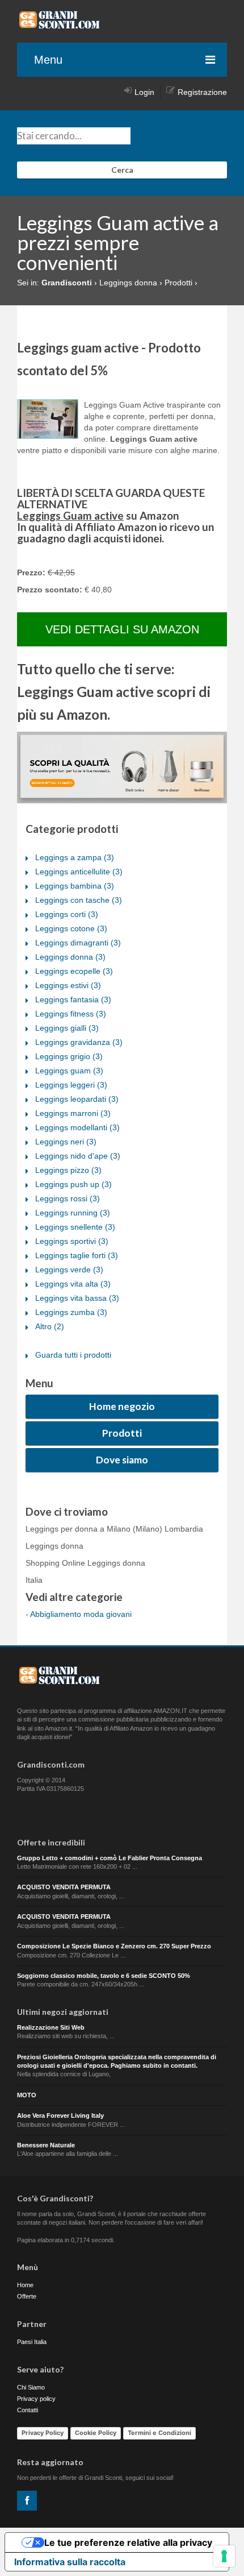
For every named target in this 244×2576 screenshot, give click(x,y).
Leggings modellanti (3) (77, 1127)
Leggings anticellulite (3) (79, 872)
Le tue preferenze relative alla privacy (128, 2542)
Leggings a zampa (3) (75, 857)
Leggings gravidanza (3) (79, 1042)
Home (25, 2285)
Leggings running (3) (73, 1213)
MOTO (27, 2095)
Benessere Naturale (46, 2145)
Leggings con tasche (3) (79, 900)
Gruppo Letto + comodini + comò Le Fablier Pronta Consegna (110, 1858)
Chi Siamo (31, 2387)
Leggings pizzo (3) (68, 1170)
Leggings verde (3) (69, 1270)
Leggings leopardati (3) (77, 1099)
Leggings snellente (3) (75, 1227)
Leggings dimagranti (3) (78, 943)
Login (144, 92)
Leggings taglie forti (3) (77, 1255)
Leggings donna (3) (70, 957)
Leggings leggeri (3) (71, 1085)
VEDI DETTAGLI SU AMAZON (122, 629)
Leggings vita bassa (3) (77, 1298)
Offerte (27, 2296)
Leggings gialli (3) (67, 1028)
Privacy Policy (43, 2433)
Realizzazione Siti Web (51, 2027)
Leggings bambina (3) (75, 886)
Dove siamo (122, 1460)
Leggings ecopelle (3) (74, 971)
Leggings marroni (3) (73, 1113)
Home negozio (122, 1406)
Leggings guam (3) (69, 1071)
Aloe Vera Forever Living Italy (60, 2115)
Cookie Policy (96, 2433)
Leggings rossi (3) (68, 1198)
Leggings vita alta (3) (73, 1284)
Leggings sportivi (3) (72, 1241)
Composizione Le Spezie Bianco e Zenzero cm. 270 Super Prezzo (114, 1946)
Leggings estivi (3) (68, 985)
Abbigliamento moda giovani (81, 1614)
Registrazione (202, 92)
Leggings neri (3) (66, 1142)
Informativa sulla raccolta (70, 2562)
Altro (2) (50, 1326)
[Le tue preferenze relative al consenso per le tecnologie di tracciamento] (224, 2556)
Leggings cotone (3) (71, 928)
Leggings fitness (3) (71, 1014)
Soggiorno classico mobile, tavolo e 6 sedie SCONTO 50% (104, 1976)
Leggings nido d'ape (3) (78, 1156)
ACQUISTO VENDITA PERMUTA (64, 1887)
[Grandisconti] (60, 25)
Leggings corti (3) (67, 914)
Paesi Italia (32, 2342)
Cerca (122, 170)
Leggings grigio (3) (69, 1056)
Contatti (28, 2410)
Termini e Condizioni (159, 2433)
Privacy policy (36, 2399)
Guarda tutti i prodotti (73, 1355)
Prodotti (122, 1433)
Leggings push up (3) (73, 1184)
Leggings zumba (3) (71, 1312)
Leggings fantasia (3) (73, 999)
